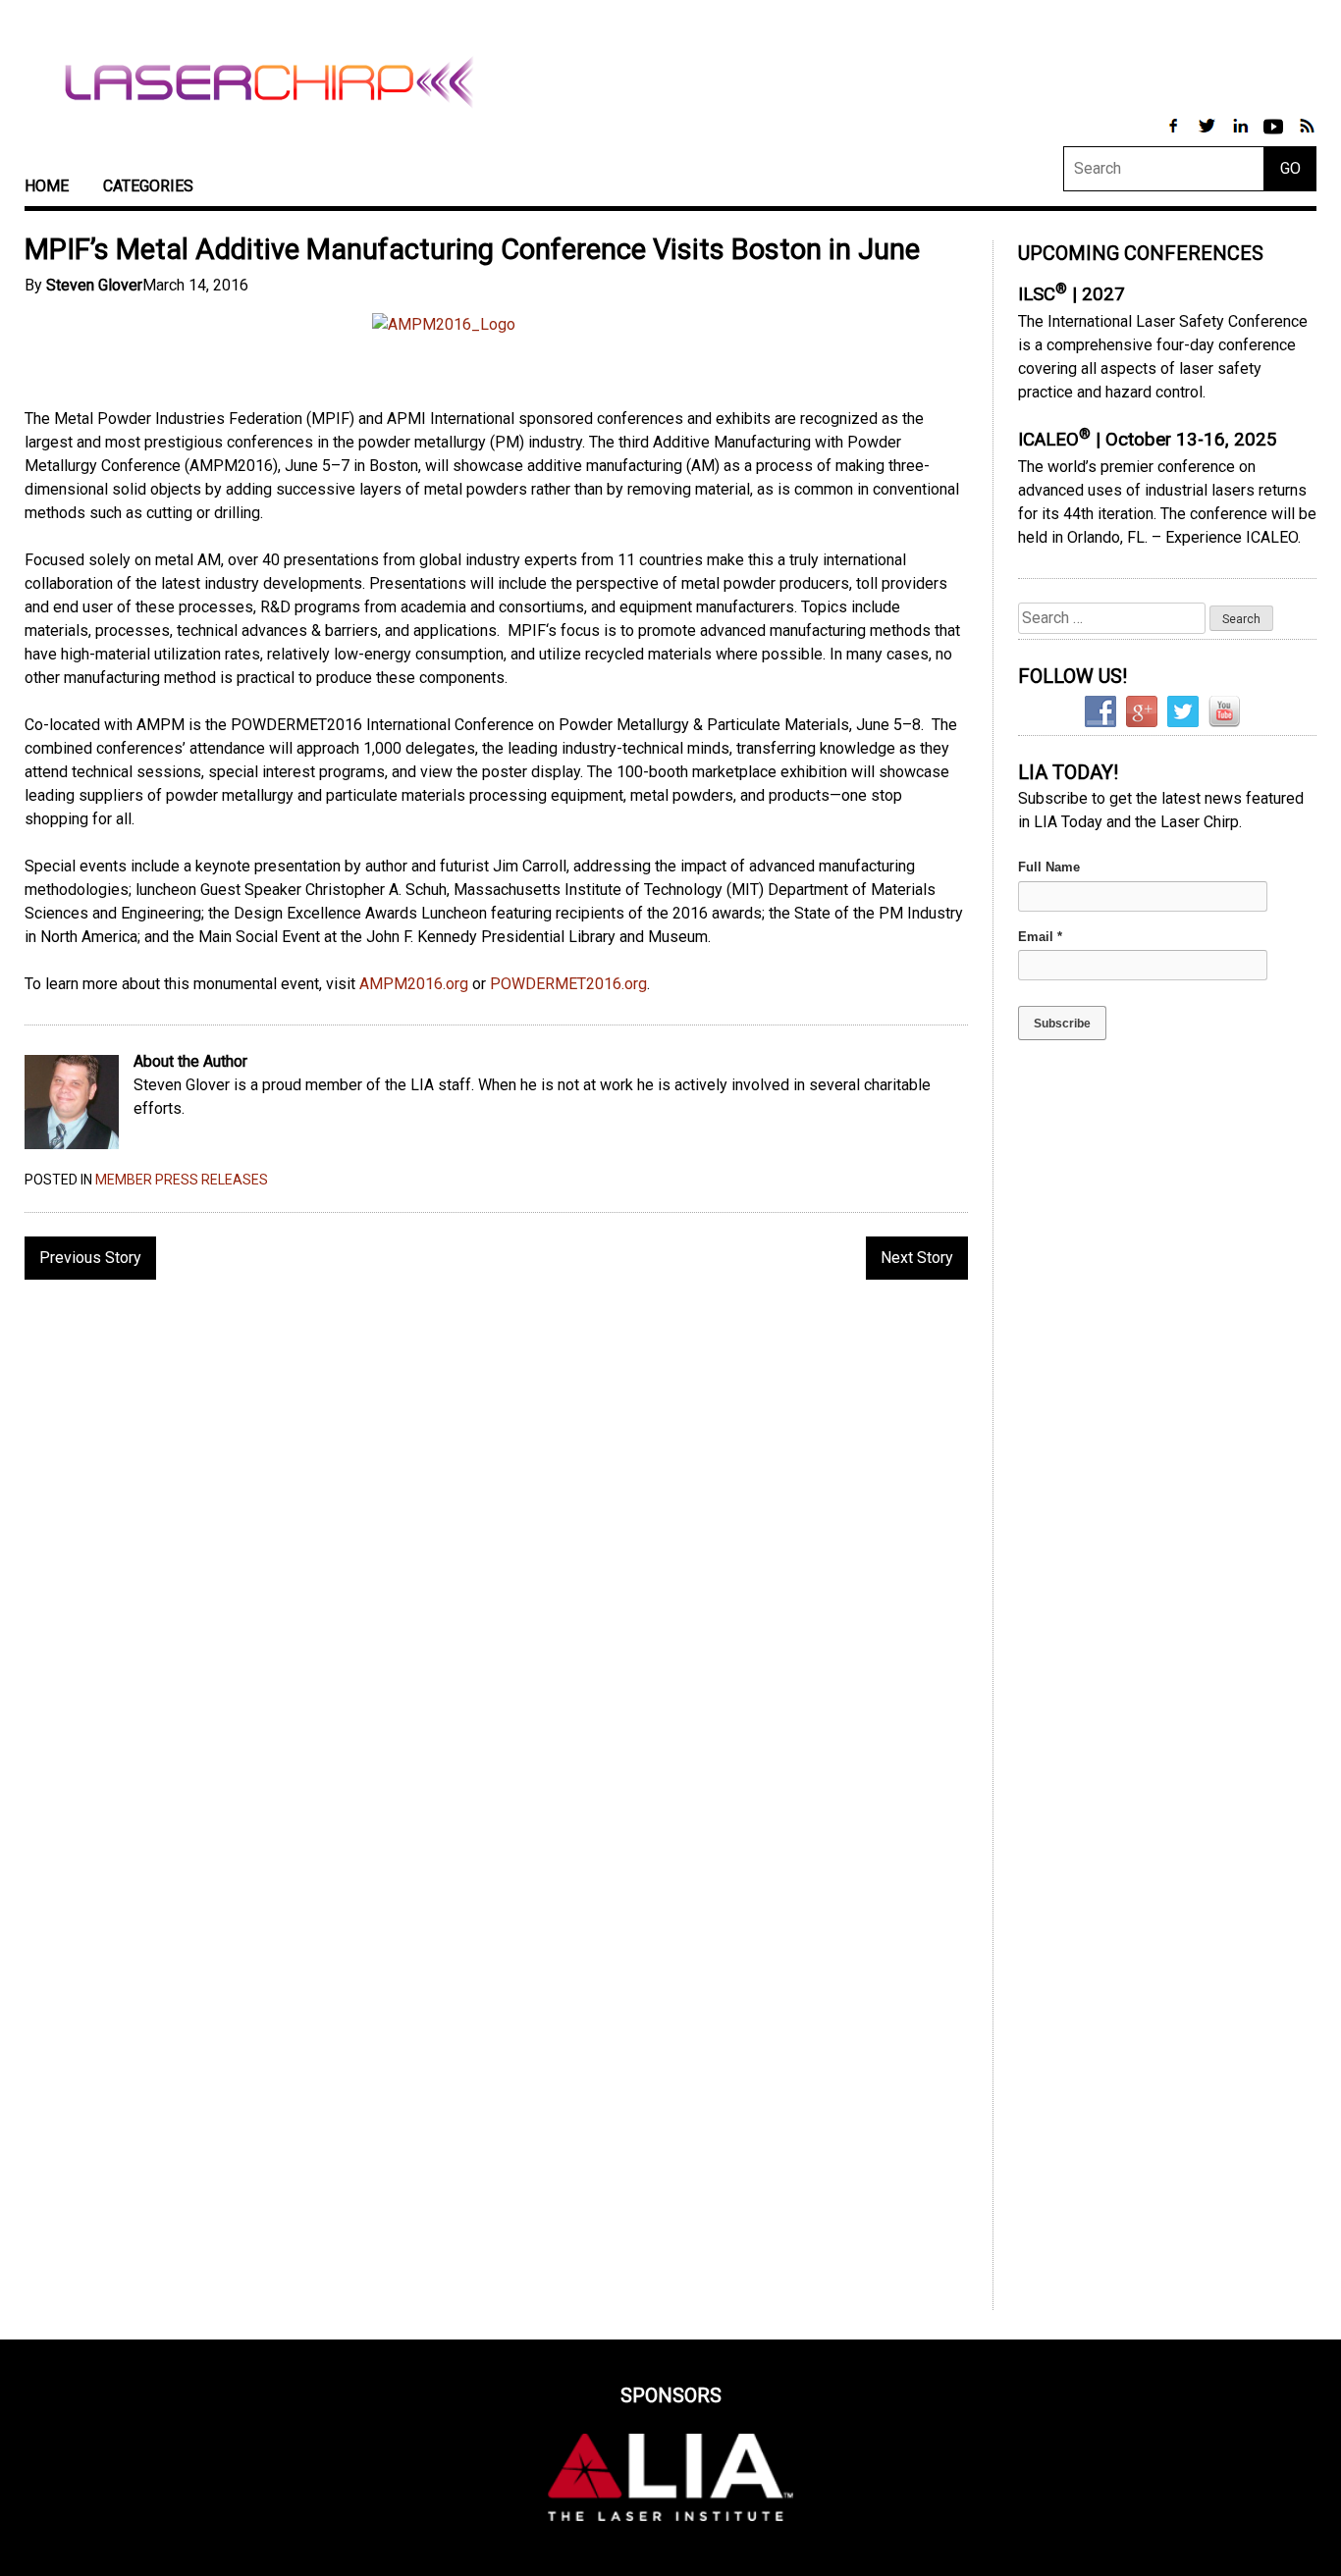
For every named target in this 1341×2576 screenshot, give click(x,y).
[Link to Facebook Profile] (1175, 136)
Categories (148, 186)
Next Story (917, 1258)
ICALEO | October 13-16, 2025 (1148, 440)
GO (1290, 168)
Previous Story (90, 1258)
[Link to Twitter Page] (1208, 136)
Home (47, 186)
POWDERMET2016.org (568, 984)
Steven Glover (94, 285)
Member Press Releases (182, 1180)
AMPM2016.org (414, 984)
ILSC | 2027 (1072, 294)
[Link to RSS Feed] (1307, 136)
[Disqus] (496, 1549)
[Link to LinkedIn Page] (1242, 136)
